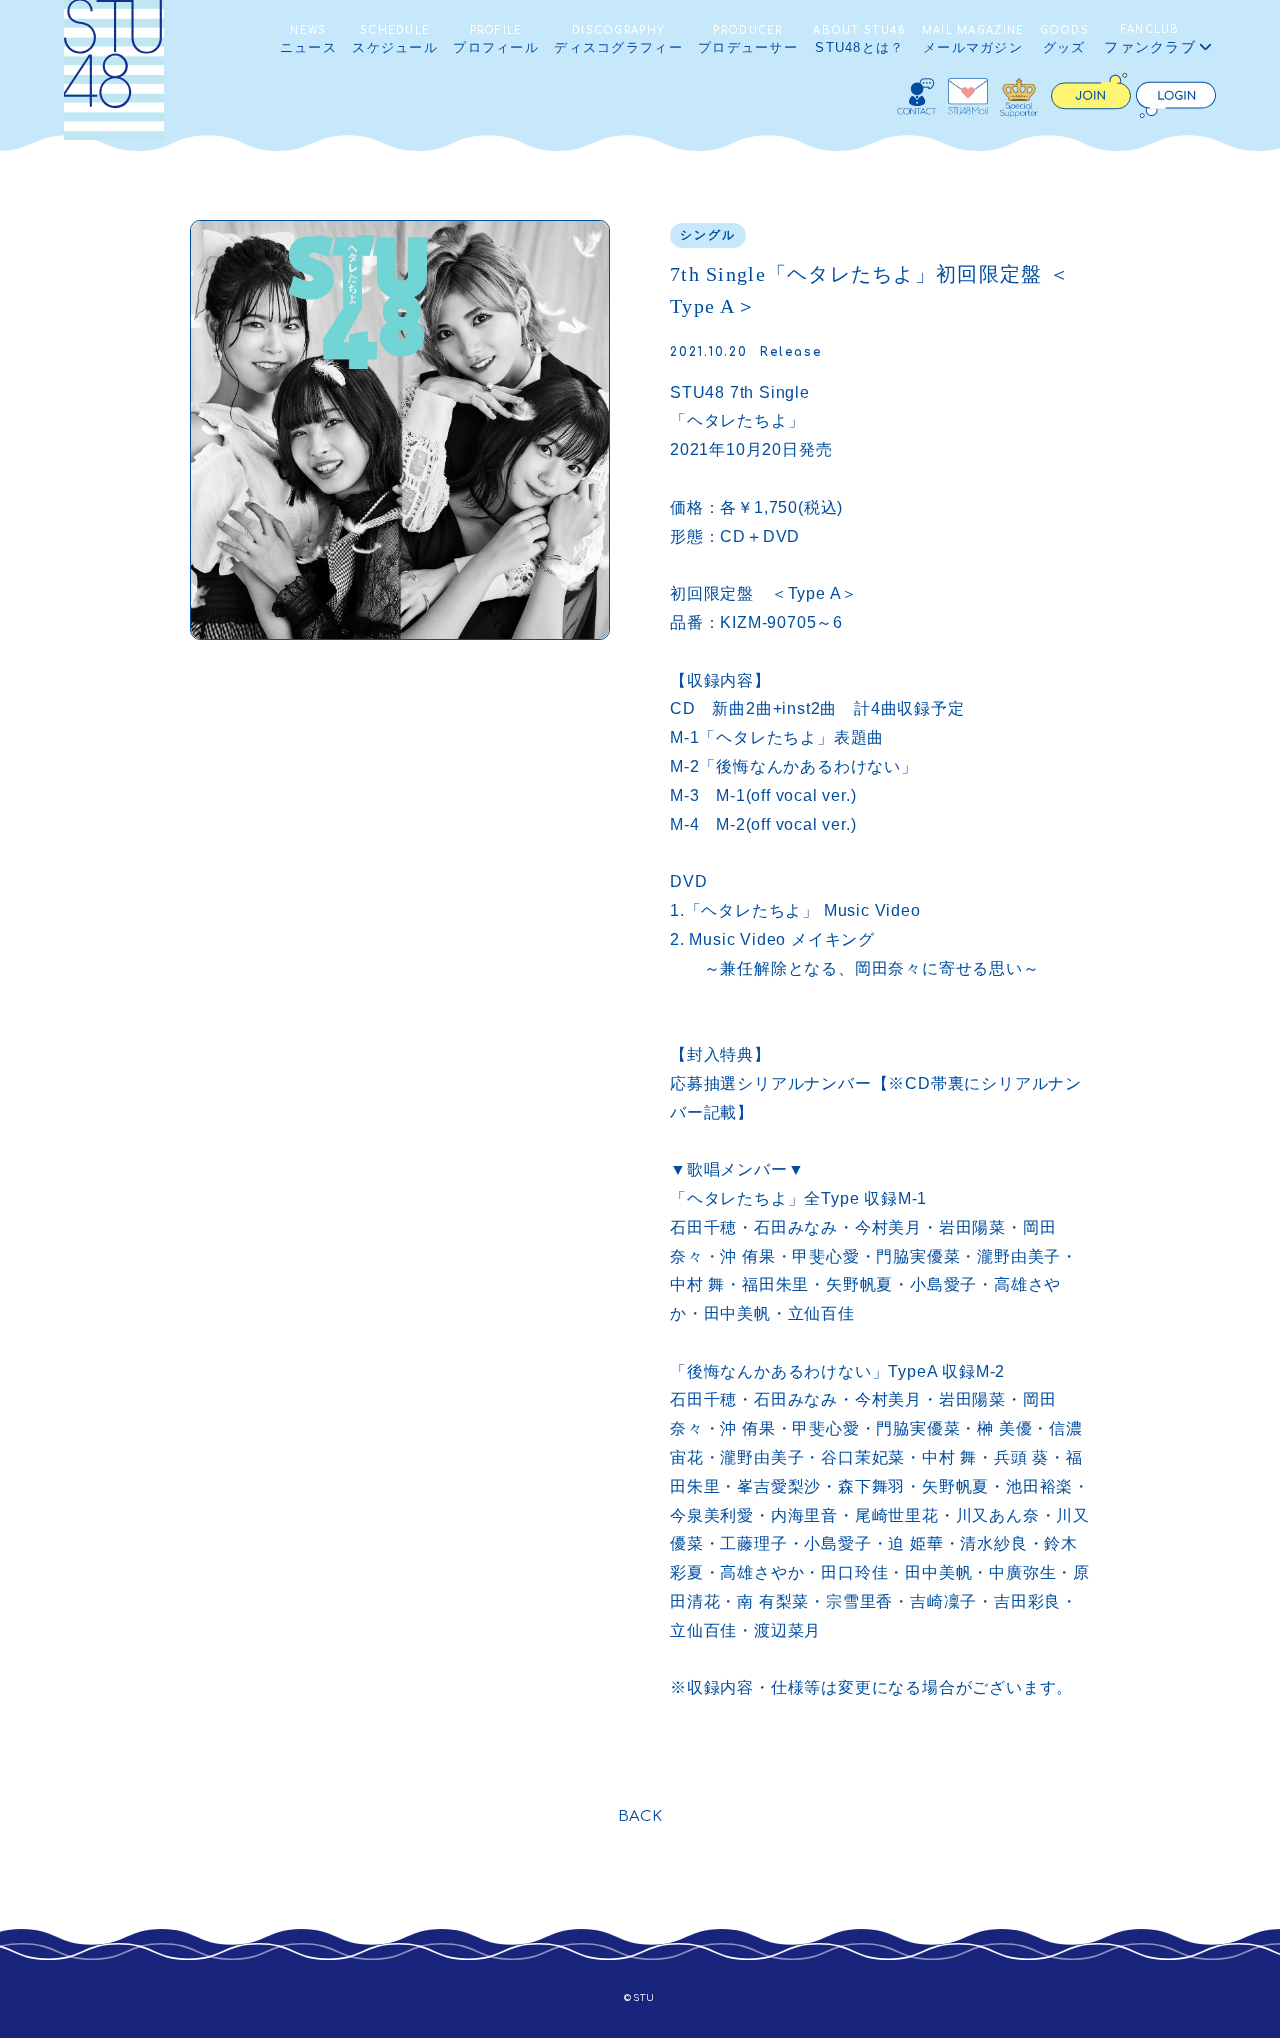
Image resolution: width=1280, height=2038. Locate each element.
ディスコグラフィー (618, 40)
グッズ (1064, 40)
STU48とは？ (859, 40)
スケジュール (395, 40)
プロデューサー (748, 40)
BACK (640, 1816)
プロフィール (496, 40)
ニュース (308, 40)
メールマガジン (973, 40)
